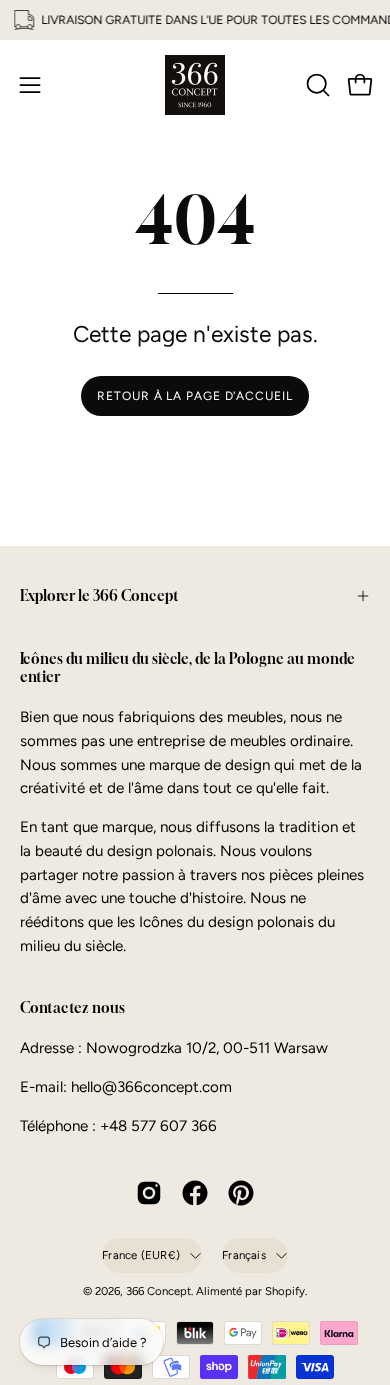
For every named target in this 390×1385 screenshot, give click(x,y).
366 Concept (158, 1291)
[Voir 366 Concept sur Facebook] (195, 1193)
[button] (316, 85)
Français (244, 1255)
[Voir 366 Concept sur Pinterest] (241, 1193)
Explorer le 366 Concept (99, 595)
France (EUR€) (141, 1255)
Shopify (285, 1291)
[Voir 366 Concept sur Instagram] (149, 1193)
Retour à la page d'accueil (194, 396)
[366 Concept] (195, 85)
